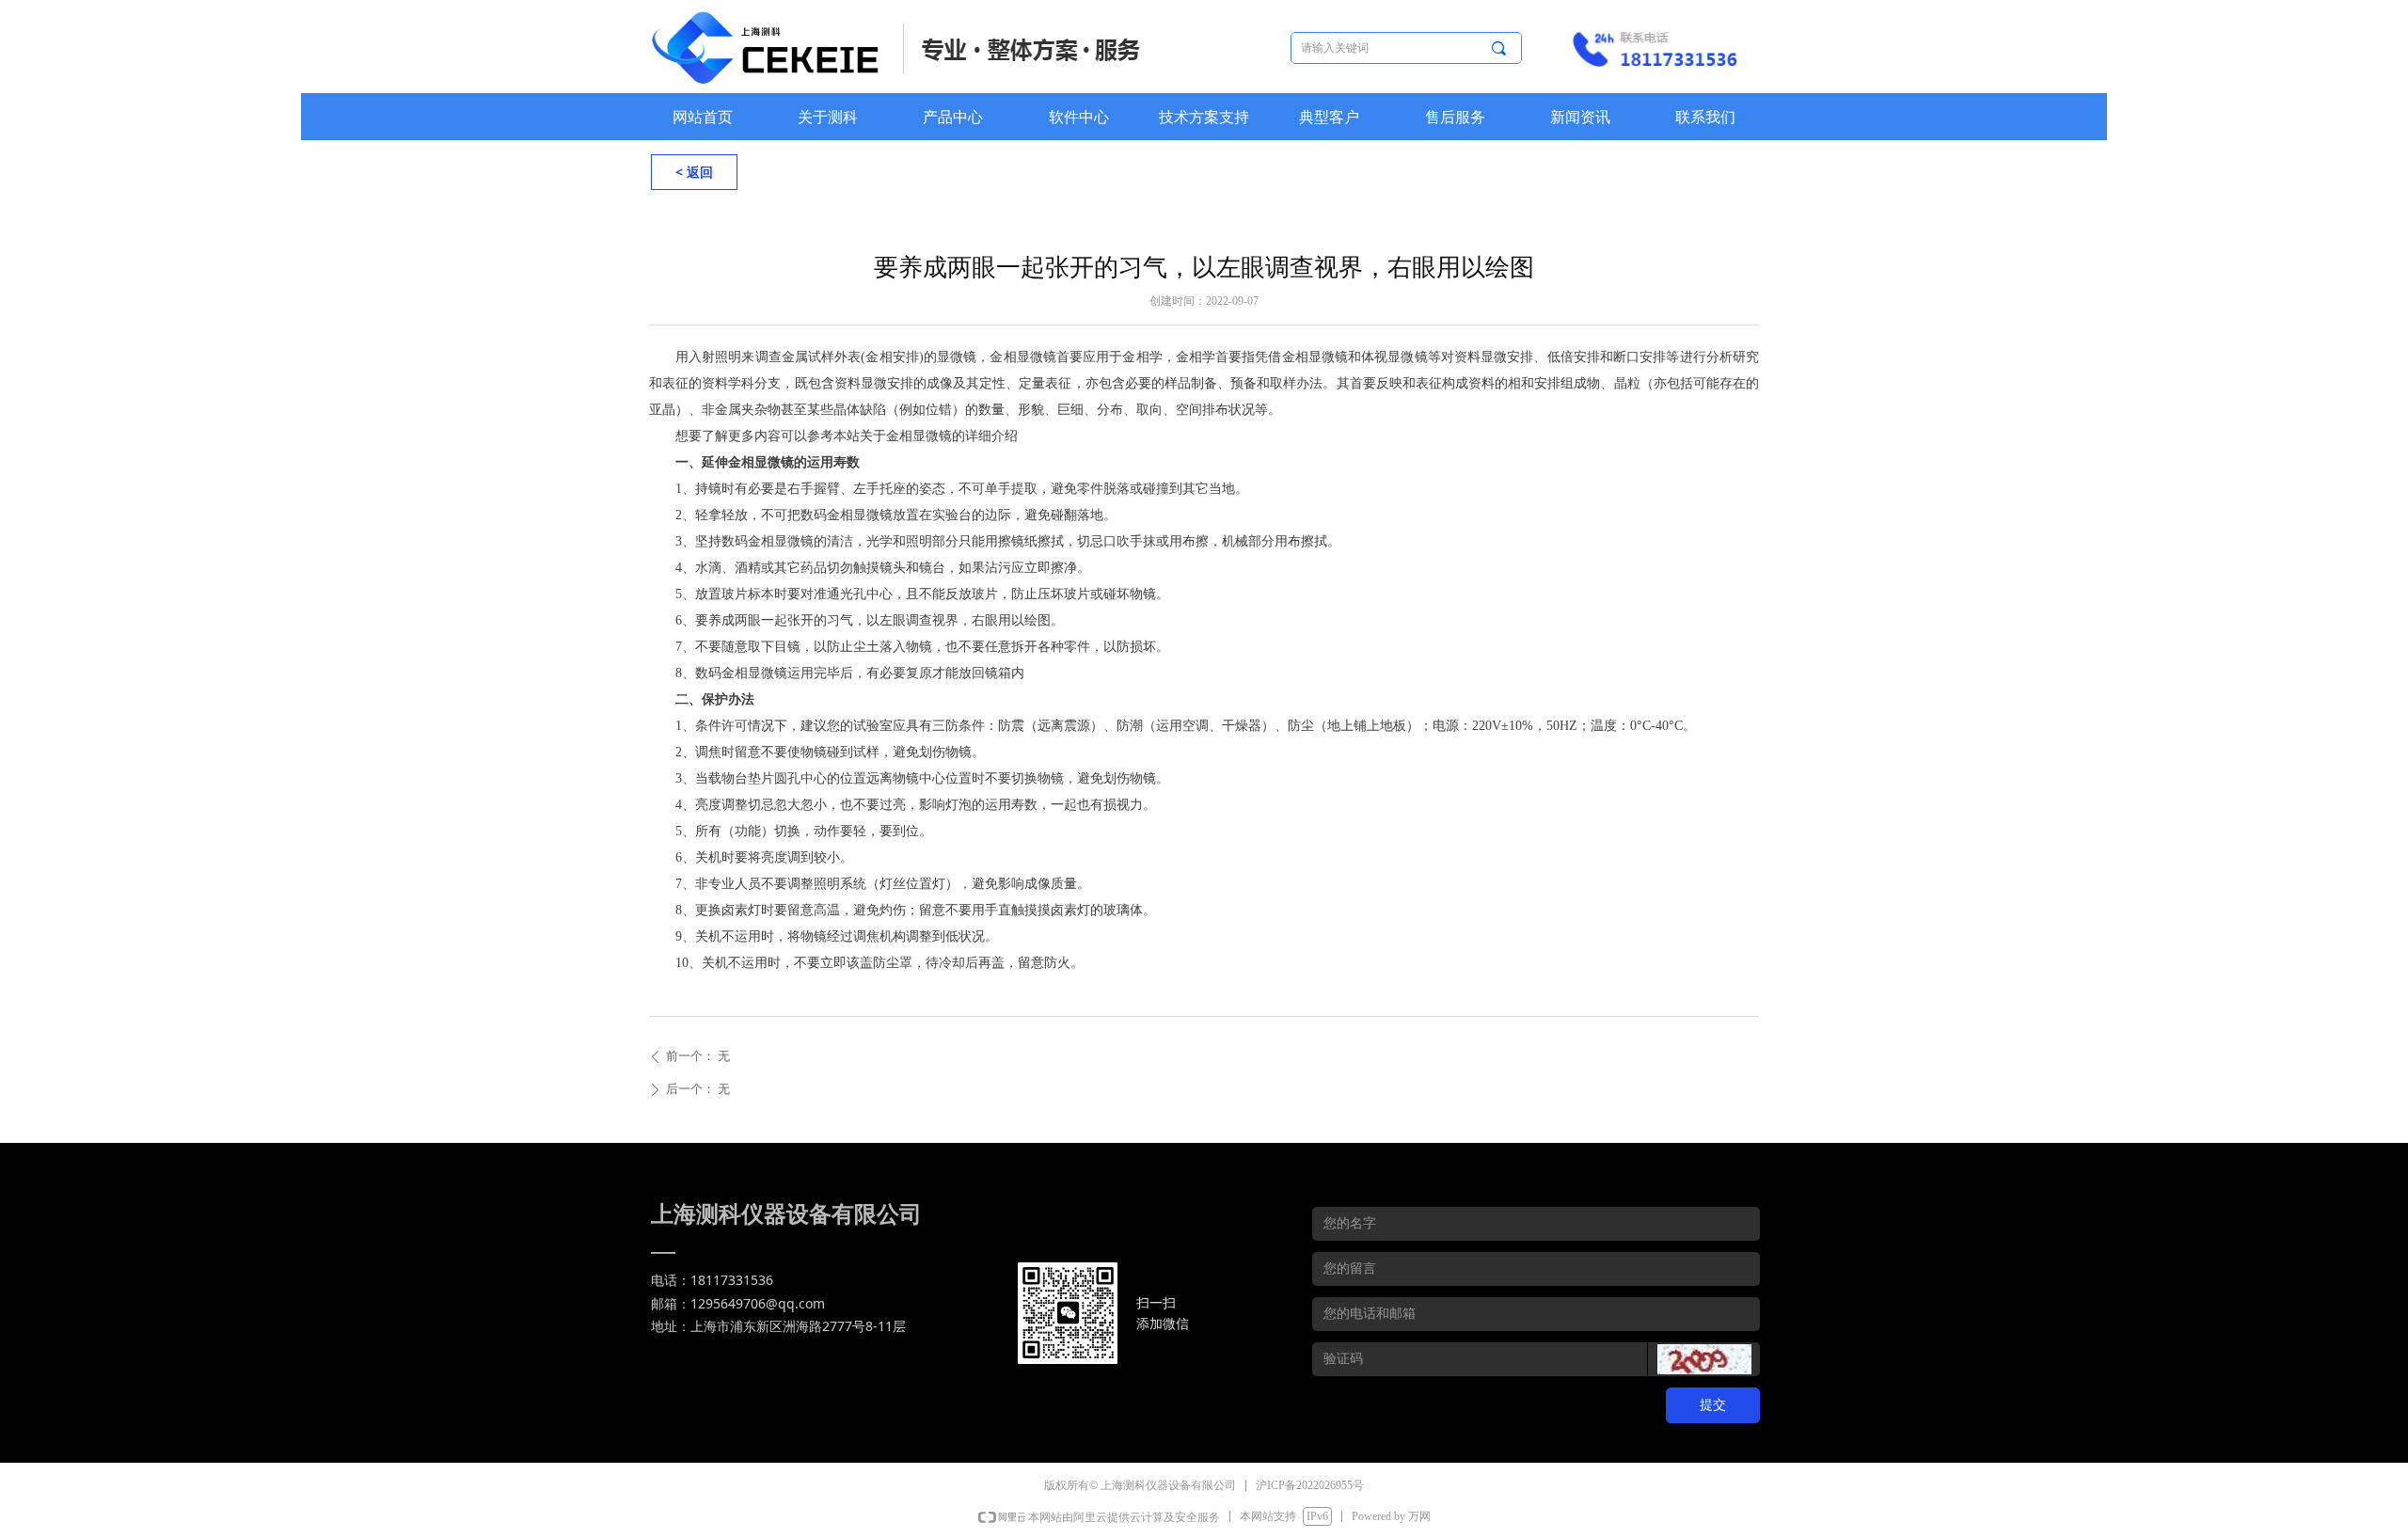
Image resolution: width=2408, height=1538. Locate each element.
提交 (1713, 1405)
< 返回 (694, 172)
